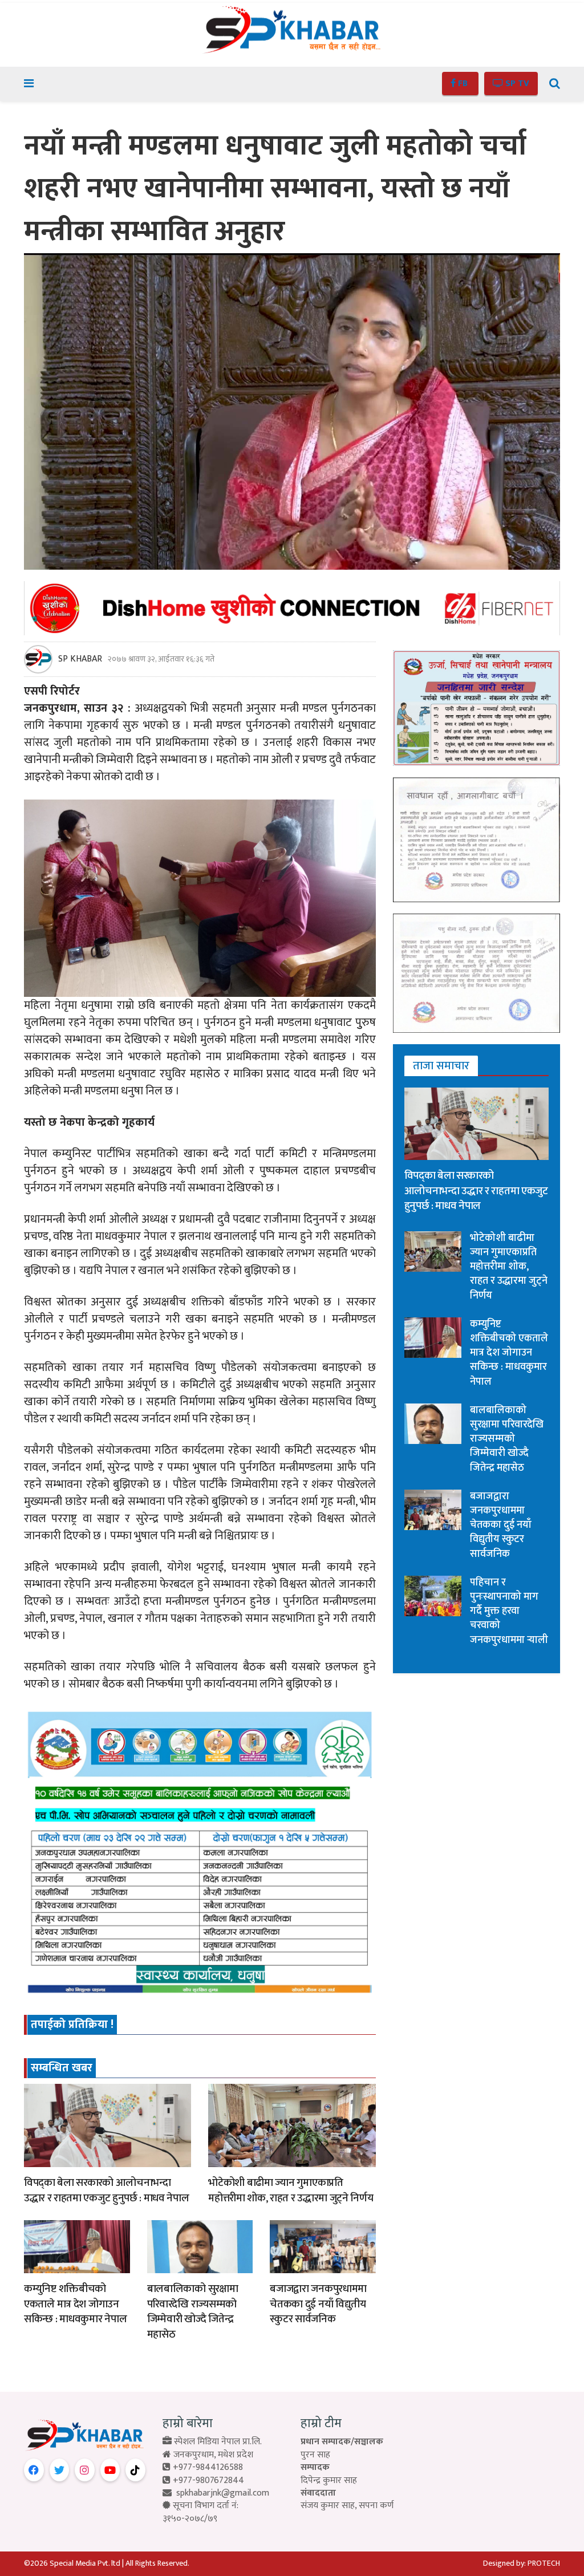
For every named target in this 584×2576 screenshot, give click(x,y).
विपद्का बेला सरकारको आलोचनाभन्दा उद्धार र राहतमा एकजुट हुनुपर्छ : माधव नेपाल (106, 2190)
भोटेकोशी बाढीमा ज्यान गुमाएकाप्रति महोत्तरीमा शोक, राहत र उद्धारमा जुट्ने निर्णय (291, 2190)
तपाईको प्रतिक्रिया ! (72, 2025)
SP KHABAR (80, 659)
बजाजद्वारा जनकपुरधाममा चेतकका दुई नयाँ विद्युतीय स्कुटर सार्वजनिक (318, 2304)
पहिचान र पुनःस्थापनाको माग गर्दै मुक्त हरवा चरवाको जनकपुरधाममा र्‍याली (509, 1611)
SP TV (516, 84)
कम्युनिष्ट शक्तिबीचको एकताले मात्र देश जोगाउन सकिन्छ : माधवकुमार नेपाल (76, 2304)
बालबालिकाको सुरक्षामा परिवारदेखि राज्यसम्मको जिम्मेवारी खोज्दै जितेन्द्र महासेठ (193, 2312)
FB (463, 84)
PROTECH (544, 2563)
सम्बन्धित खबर (62, 2068)
